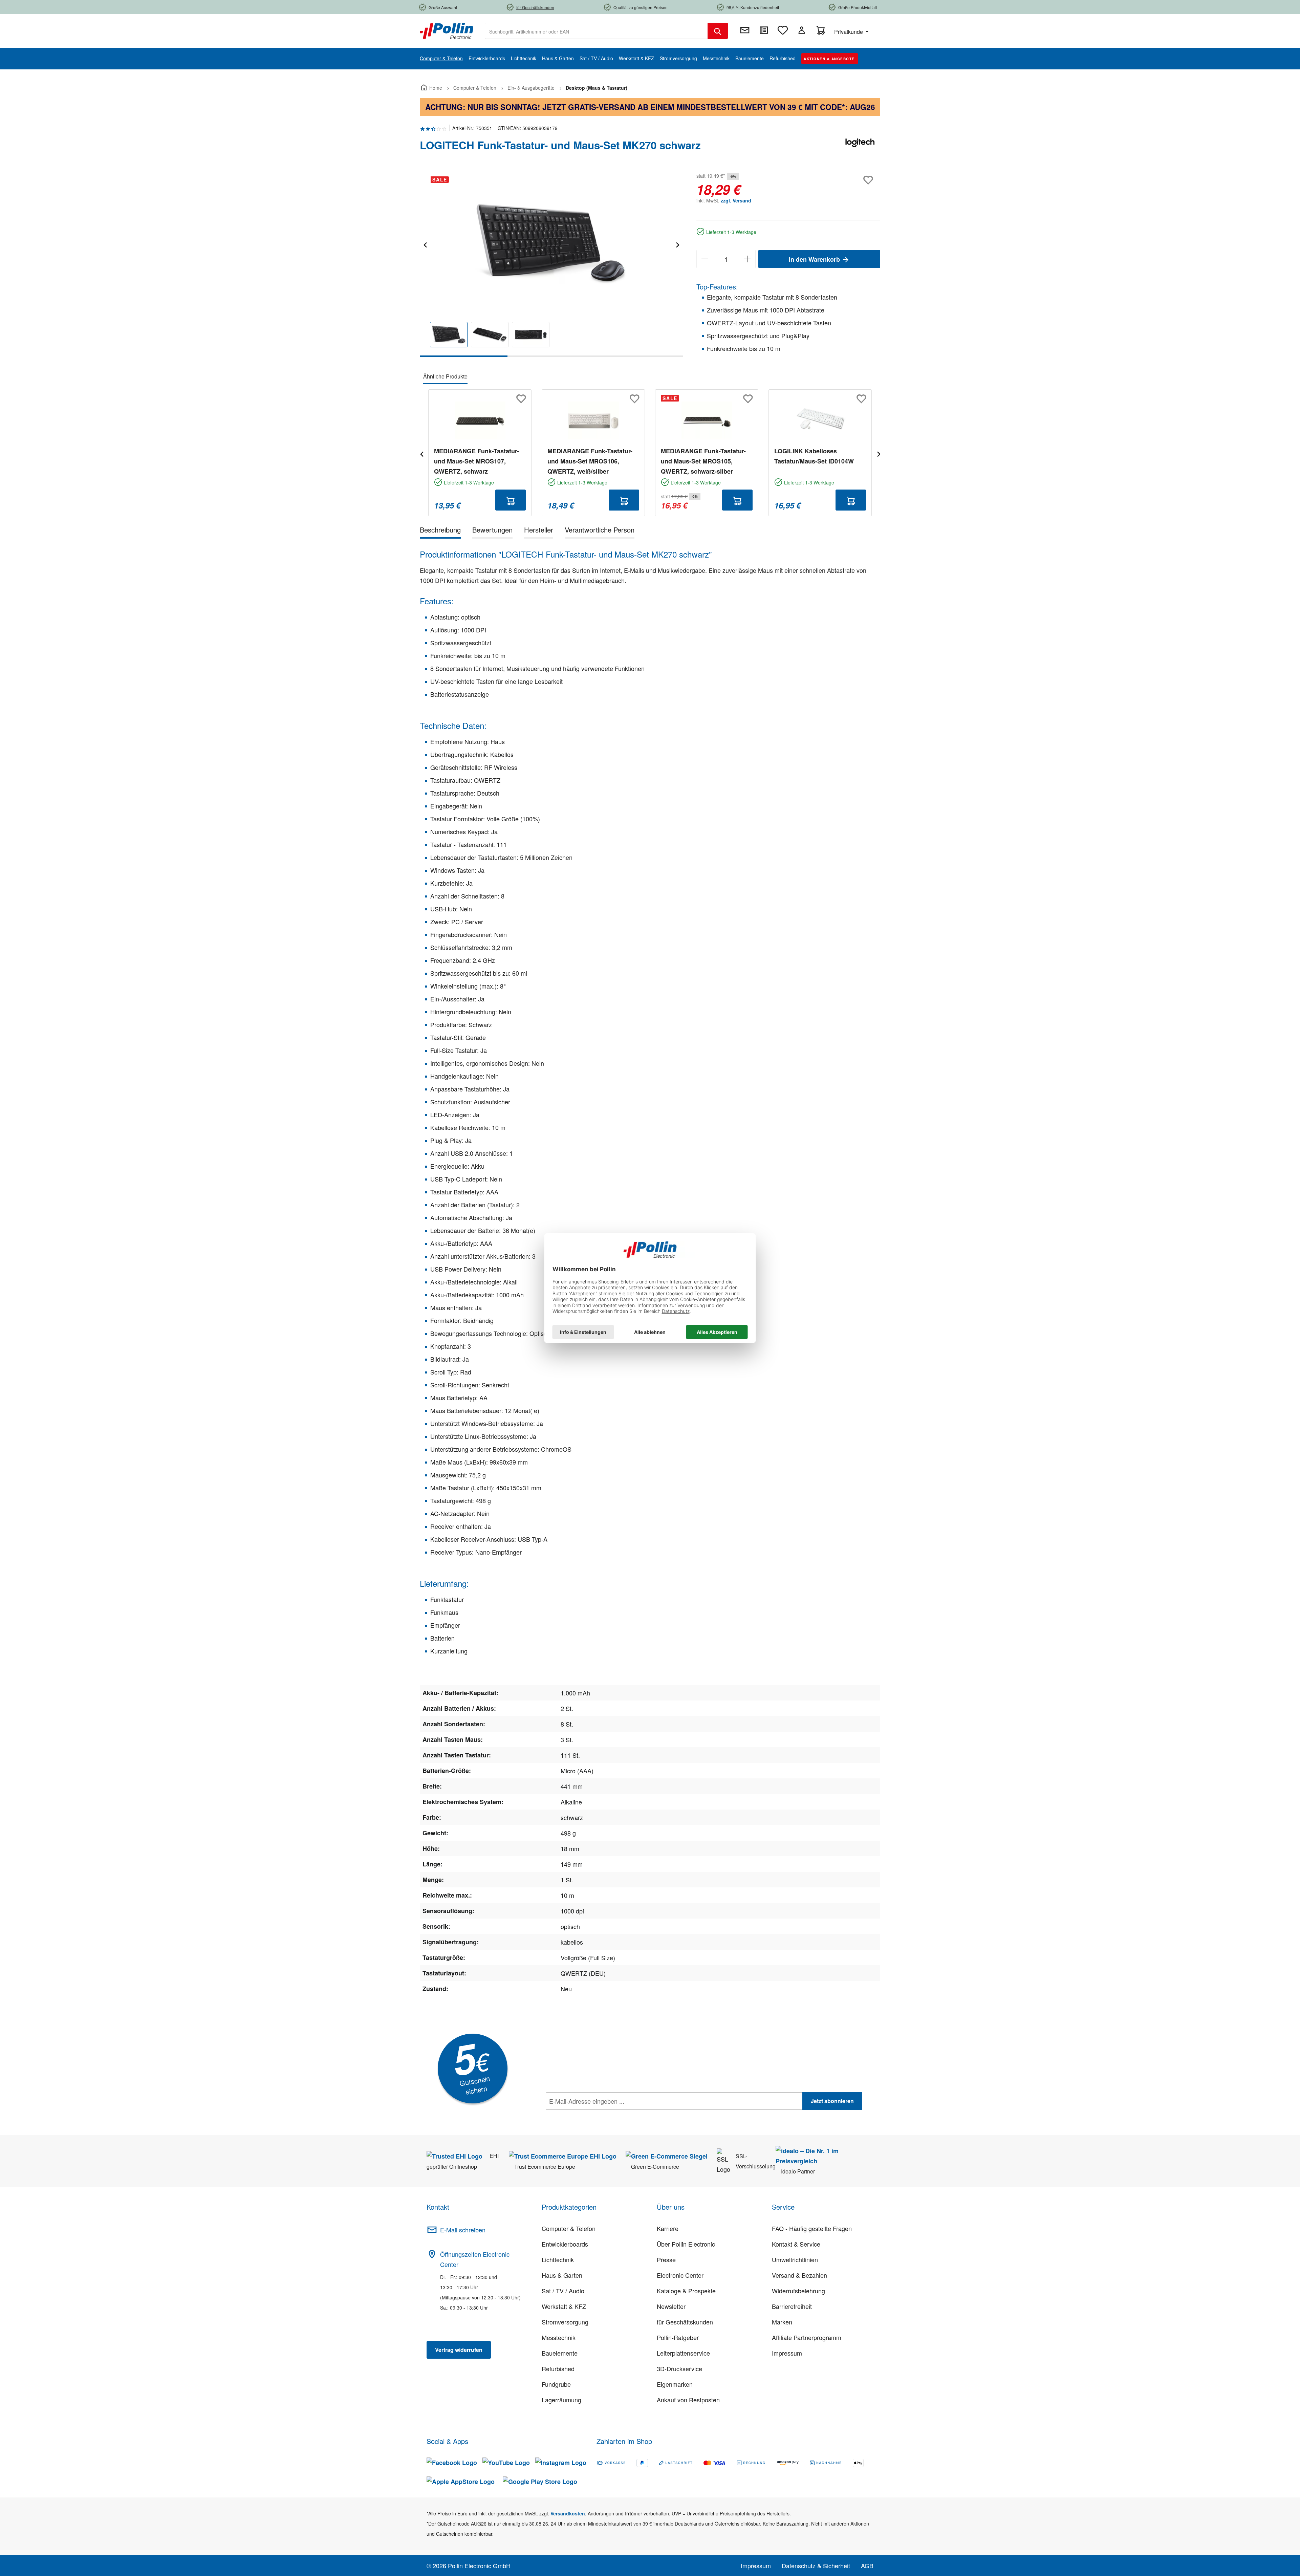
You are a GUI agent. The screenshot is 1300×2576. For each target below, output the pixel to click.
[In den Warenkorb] (511, 500)
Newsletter (671, 2306)
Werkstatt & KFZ (564, 2306)
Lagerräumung (561, 2400)
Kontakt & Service (796, 2244)
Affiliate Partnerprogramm (807, 2337)
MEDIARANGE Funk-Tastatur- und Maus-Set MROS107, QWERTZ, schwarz (476, 461)
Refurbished (558, 2368)
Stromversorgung (565, 2322)
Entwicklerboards (565, 2244)
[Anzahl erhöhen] (747, 259)
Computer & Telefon (569, 2228)
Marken (782, 2322)
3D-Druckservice (679, 2368)
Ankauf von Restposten (688, 2400)
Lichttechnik (558, 2259)
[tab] (440, 531)
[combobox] (596, 31)
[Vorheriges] (425, 244)
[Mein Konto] (802, 30)
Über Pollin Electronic (686, 2244)
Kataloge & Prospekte (686, 2291)
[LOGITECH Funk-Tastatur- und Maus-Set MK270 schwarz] (551, 244)
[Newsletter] (745, 30)
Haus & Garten (562, 2275)
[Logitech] (860, 148)
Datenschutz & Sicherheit (816, 2566)
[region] (551, 264)
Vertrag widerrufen (459, 2350)
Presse (666, 2259)
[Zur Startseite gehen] (447, 30)
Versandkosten (568, 2513)
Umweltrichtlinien (795, 2259)
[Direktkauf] (764, 30)
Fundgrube (556, 2384)
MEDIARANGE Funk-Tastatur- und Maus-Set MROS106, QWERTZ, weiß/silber (590, 461)
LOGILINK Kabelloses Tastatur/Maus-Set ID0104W (814, 456)
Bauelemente (560, 2353)
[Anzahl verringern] (705, 259)
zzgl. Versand (736, 200)
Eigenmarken (675, 2384)
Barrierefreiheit (792, 2306)
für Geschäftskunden (685, 2322)
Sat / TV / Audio (563, 2291)
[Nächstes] (677, 244)
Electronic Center (680, 2275)
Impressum (787, 2353)
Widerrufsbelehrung (798, 2291)
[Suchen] (718, 31)
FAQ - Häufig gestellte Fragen (812, 2228)
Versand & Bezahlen (799, 2275)
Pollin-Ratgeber (678, 2337)
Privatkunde (849, 32)
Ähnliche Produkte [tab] (445, 376)
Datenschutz (589, 2116)
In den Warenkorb (815, 259)
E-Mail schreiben (463, 2230)
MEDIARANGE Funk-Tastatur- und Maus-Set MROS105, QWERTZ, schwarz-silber (703, 461)
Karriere (668, 2228)
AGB (867, 2566)
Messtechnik (559, 2337)
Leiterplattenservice (683, 2353)
